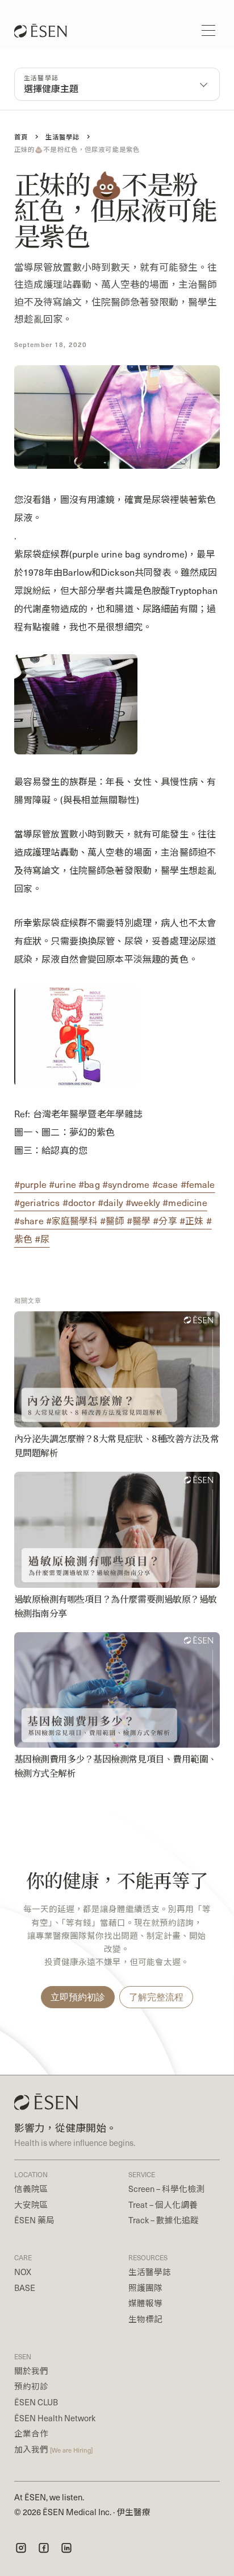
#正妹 (193, 1221)
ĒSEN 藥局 (34, 2220)
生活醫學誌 (150, 2272)
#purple (32, 1184)
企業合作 (31, 2433)
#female (198, 1184)
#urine (64, 1184)
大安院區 (31, 2205)
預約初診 (31, 2386)
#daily (112, 1202)
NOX (23, 2272)
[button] (208, 30)
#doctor (80, 1202)
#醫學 (140, 1221)
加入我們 (53, 2449)
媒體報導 (145, 2303)
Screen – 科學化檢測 (166, 2189)
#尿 (42, 1239)
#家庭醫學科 (73, 1221)
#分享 (166, 1221)
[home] (37, 31)
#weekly (144, 1202)
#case (166, 1184)
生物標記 (145, 2319)
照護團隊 (145, 2288)
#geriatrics (38, 1202)
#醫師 (113, 1221)
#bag (90, 1184)
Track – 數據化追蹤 (164, 2220)
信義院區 (31, 2189)
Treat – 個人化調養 (163, 2205)
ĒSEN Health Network (55, 2418)
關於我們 (31, 2371)
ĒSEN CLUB (36, 2402)
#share (30, 1221)
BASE (25, 2288)
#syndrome (127, 1184)
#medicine (185, 1202)
